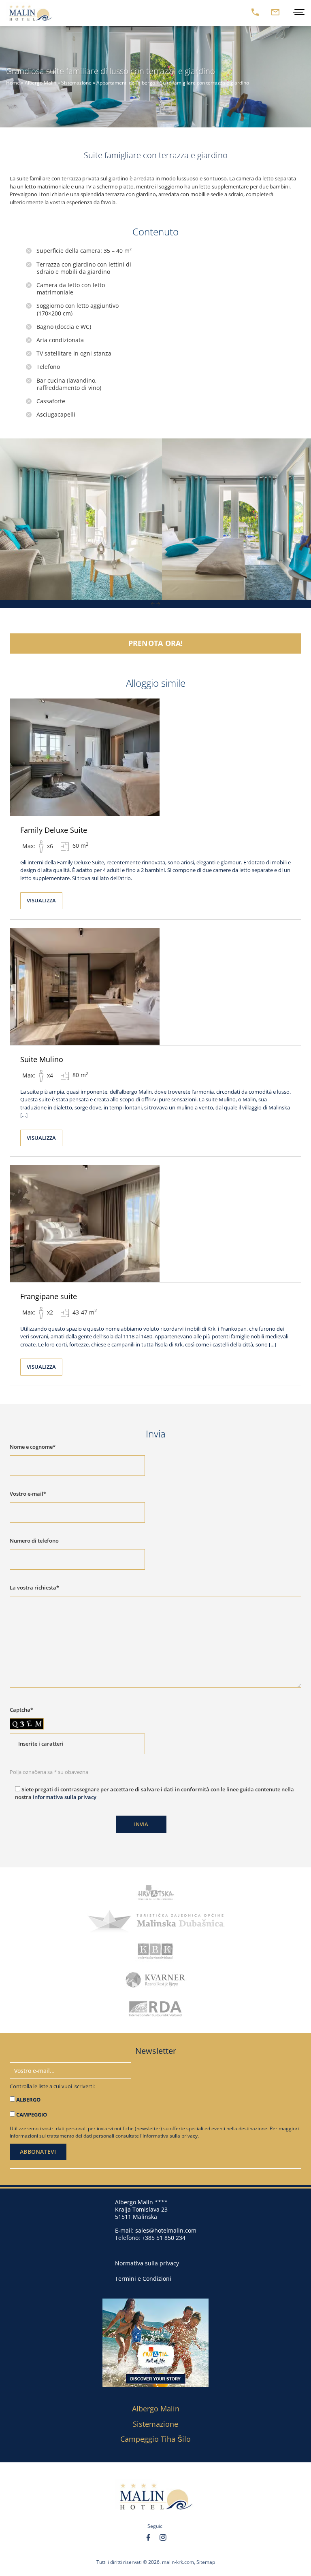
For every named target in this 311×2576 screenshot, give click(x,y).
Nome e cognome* (33, 1447)
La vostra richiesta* (34, 1588)
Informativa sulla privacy (65, 1797)
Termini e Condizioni (143, 2279)
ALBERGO (28, 2100)
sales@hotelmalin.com (166, 2230)
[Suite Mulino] (155, 986)
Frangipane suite (49, 1296)
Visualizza (41, 900)
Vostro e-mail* (28, 1494)
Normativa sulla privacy (147, 2263)
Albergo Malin (40, 83)
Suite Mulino (42, 1059)
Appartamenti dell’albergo (126, 83)
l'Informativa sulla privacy (169, 2136)
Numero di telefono (34, 1541)
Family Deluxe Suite (54, 830)
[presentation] (153, 604)
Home (13, 83)
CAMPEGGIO (32, 2115)
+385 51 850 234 (164, 2237)
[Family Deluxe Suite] (155, 757)
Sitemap (206, 2562)
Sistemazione (76, 83)
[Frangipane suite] (155, 1223)
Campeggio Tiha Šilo (155, 2438)
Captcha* (21, 1710)
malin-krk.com (178, 2562)
